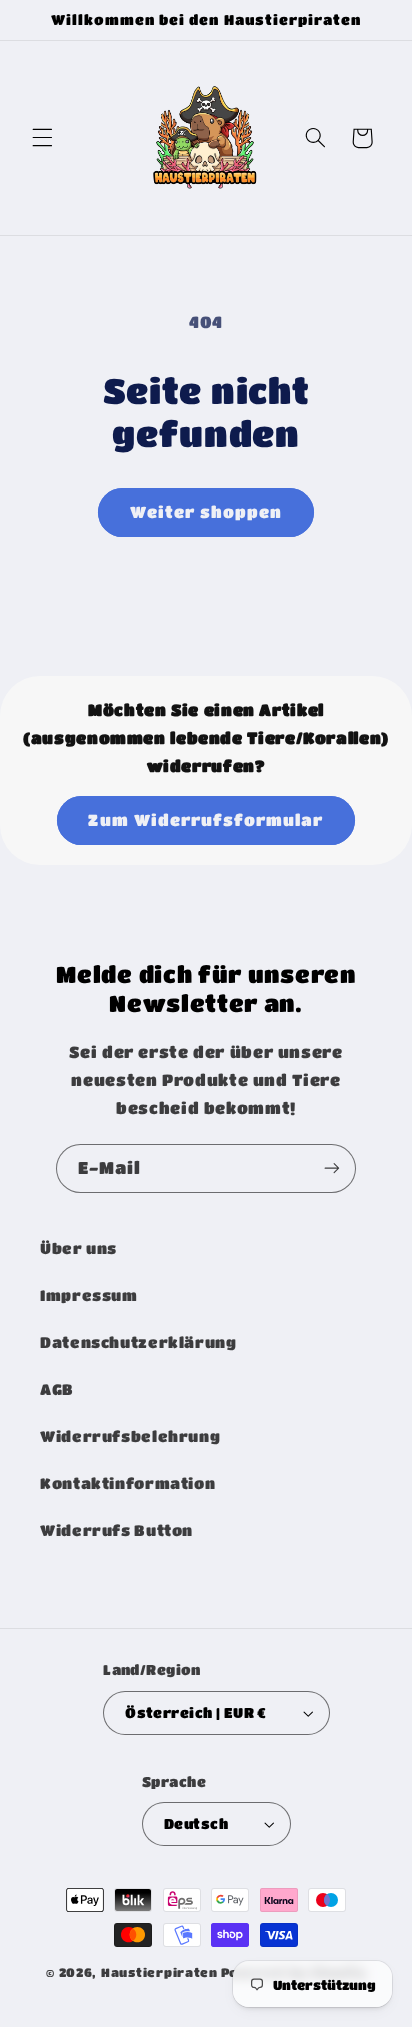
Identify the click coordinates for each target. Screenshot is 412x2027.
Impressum (89, 1295)
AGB (57, 1389)
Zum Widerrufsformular (205, 820)
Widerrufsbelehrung (130, 1436)
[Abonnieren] (332, 1168)
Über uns (78, 1248)
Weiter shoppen (206, 512)
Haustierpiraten (159, 1972)
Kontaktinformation (127, 1483)
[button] (42, 138)
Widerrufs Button (116, 1530)
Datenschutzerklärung (138, 1342)
